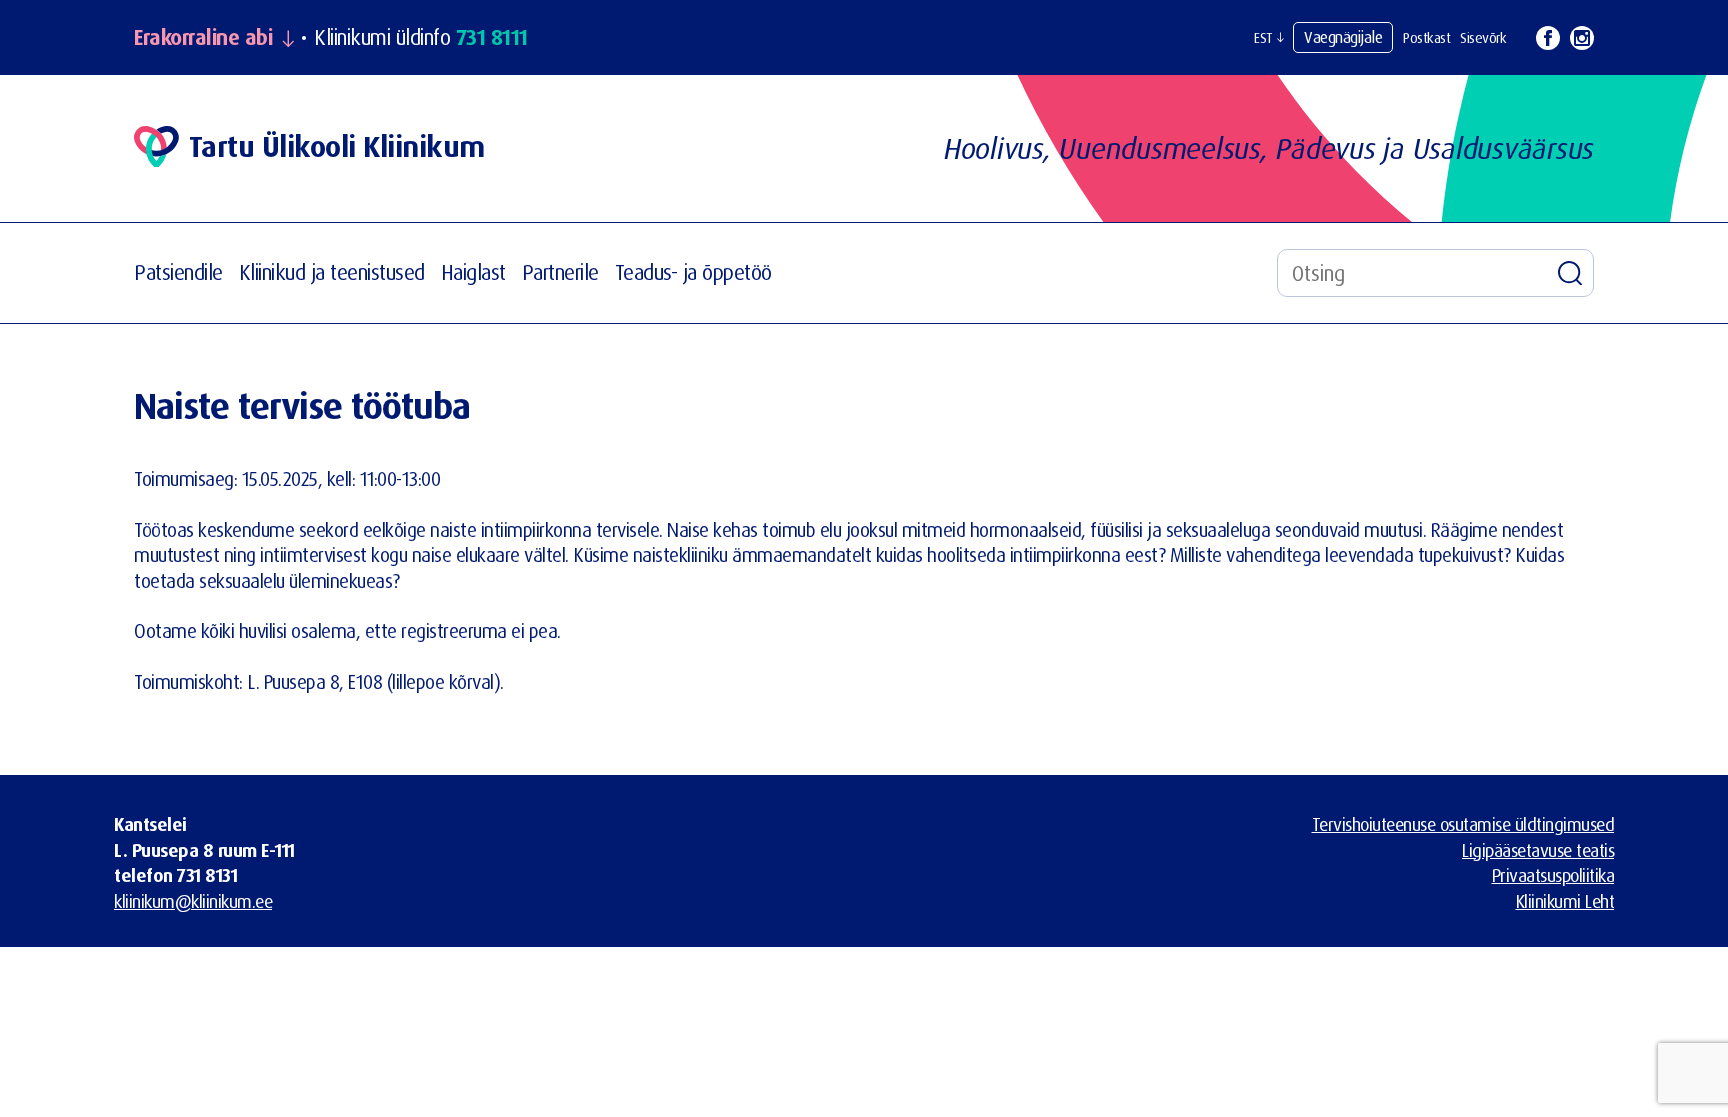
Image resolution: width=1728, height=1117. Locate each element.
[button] (1268, 38)
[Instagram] (1582, 38)
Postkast (1426, 37)
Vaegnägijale (1343, 37)
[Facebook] (1548, 38)
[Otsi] (1570, 273)
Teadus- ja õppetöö (693, 272)
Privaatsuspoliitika (1553, 875)
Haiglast (473, 272)
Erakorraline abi (203, 37)
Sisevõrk (1483, 37)
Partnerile (560, 272)
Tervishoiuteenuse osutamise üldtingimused (1463, 824)
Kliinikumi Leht (1565, 901)
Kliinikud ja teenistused (332, 272)
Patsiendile (178, 272)
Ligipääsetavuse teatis (1538, 850)
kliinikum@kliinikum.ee (193, 901)
